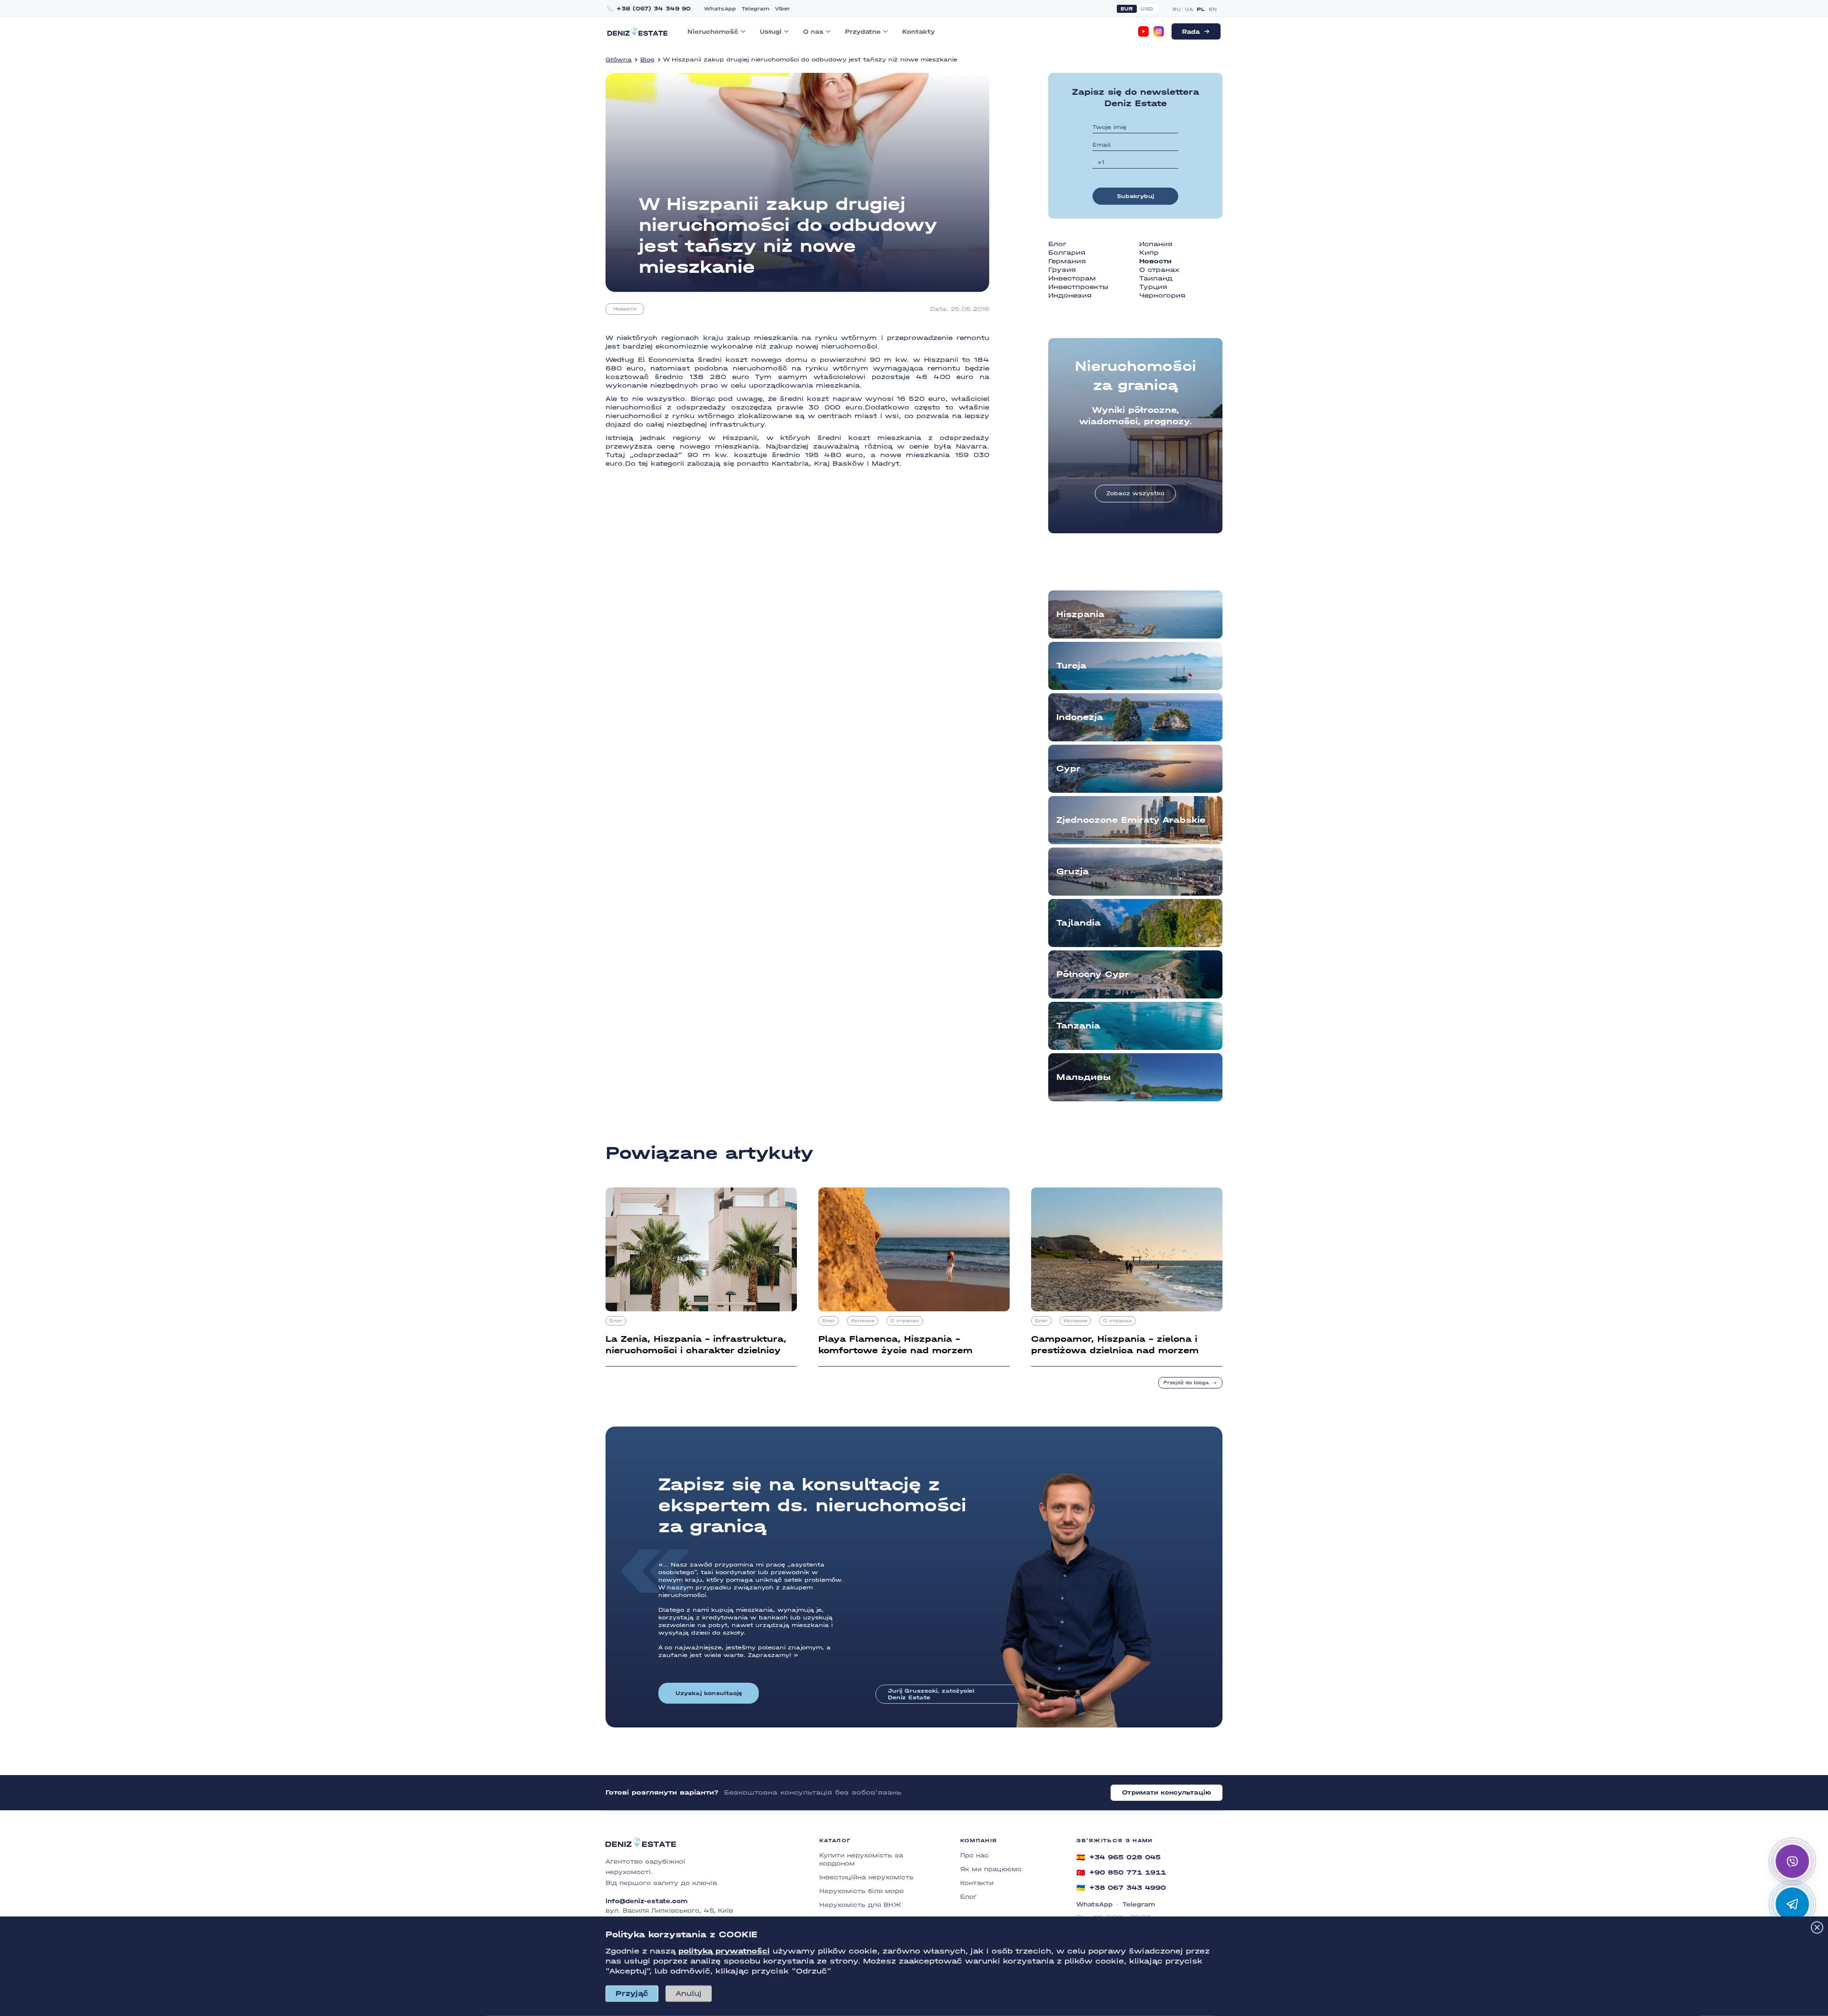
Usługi (771, 32)
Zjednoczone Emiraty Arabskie (1131, 820)
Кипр (1149, 253)
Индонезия (1070, 295)
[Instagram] (1159, 31)
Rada (1191, 32)
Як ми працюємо (991, 1869)
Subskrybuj (1135, 196)
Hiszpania (1080, 614)
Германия (1067, 261)
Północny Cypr (1093, 974)
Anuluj (689, 1993)
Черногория (1162, 295)
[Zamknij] (1817, 1927)
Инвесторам (1072, 278)
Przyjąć (632, 1993)
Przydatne (863, 32)
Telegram (755, 9)
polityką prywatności (724, 1951)
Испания (1156, 244)
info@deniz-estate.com (646, 1901)
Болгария (1067, 253)
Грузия (1062, 270)
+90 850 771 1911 (1121, 1873)
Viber (782, 9)
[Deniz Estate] (637, 31)
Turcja (1071, 666)
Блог (1057, 244)
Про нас (974, 1855)
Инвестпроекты (1078, 287)
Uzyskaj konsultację (709, 1693)
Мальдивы (1083, 1077)
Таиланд (1156, 278)
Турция (1153, 287)
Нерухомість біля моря (861, 1891)
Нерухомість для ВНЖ (860, 1905)
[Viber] (1792, 1861)
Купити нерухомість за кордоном (861, 1859)
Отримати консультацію (1167, 1792)
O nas (813, 32)
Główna (619, 60)
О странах (1159, 270)
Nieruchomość (713, 32)
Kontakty (919, 32)
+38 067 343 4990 (1121, 1888)
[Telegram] (1792, 1904)
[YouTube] (1143, 31)
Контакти (977, 1883)
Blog (647, 60)
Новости (625, 309)
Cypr (1068, 769)
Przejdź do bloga (1186, 1383)
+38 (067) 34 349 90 (654, 9)
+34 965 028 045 (1118, 1857)
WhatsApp (720, 9)
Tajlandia (1078, 923)
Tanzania (1078, 1026)
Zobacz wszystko (1135, 493)
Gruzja (1073, 872)
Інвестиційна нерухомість (866, 1877)
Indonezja (1080, 717)
